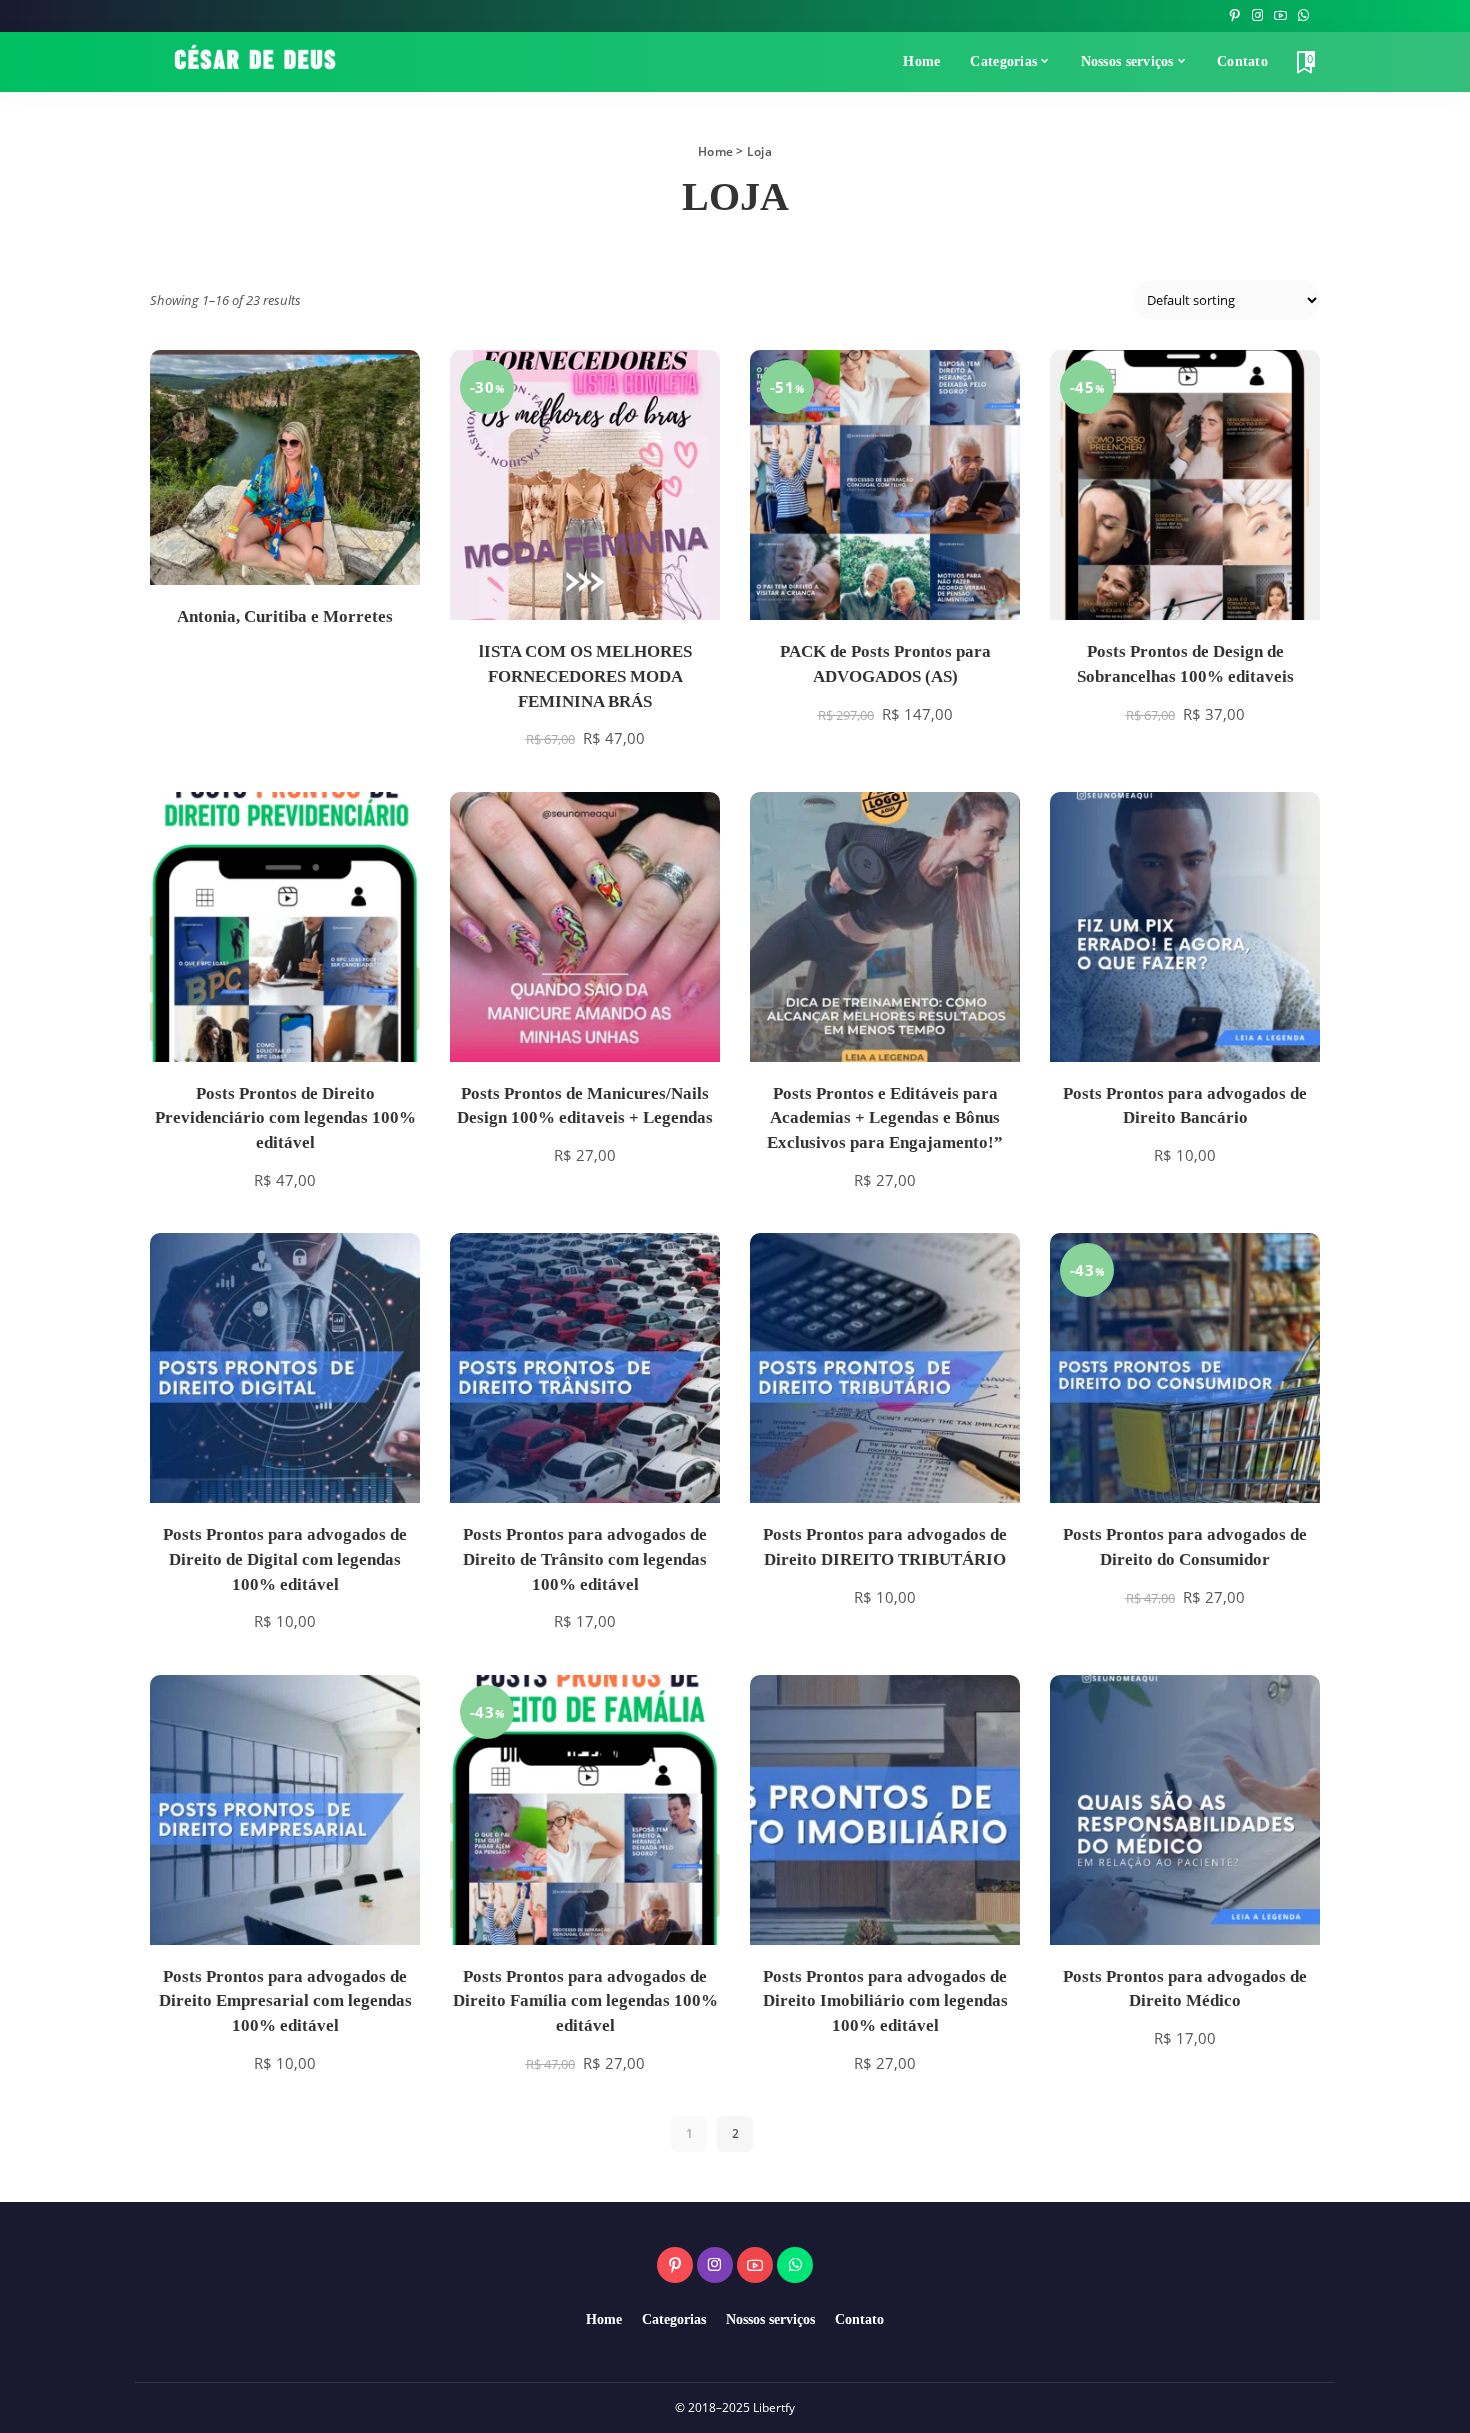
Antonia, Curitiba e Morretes (285, 616)
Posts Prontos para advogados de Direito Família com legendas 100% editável (585, 2001)
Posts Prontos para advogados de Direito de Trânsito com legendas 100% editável (585, 1559)
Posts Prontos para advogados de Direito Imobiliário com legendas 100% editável (885, 2001)
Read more (382, 549)
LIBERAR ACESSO (682, 582)
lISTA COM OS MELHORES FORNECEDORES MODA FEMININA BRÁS (585, 676)
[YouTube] (1280, 16)
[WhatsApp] (1303, 16)
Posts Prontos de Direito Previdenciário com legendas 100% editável (285, 1118)
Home (715, 151)
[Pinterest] (1234, 16)
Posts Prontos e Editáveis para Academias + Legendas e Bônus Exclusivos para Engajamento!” (885, 1118)
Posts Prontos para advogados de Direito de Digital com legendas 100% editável (285, 1559)
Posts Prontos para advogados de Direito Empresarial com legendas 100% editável (285, 2001)
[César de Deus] (255, 62)
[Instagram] (1257, 16)
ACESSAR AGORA (982, 582)
